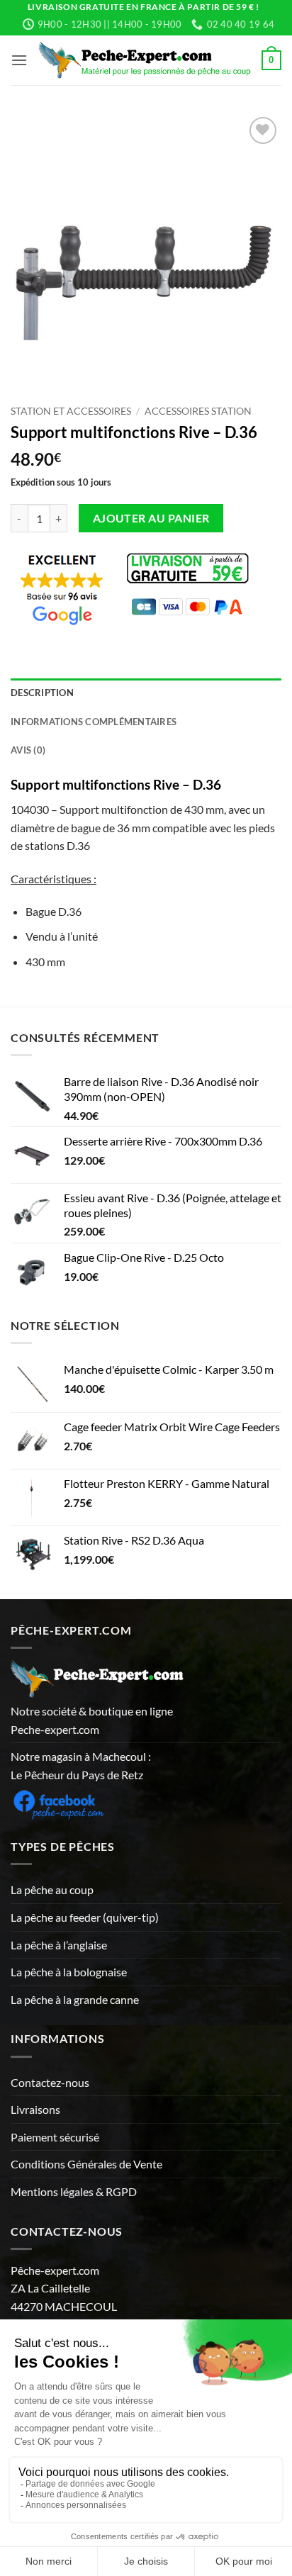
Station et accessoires (71, 411)
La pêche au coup (52, 1889)
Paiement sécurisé (55, 2137)
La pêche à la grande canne (75, 1999)
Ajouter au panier (151, 518)
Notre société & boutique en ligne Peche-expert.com (92, 1720)
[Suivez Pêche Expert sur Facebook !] (58, 1802)
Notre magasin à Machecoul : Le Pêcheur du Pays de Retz (81, 1765)
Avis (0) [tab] (28, 750)
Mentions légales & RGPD (74, 2191)
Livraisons (35, 2109)
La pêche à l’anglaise (59, 1945)
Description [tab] (42, 693)
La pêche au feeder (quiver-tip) (85, 1917)
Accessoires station (198, 411)
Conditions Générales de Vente (86, 2164)
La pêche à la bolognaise (69, 1972)
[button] (19, 60)
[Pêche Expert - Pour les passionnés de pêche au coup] (145, 60)
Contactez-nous (50, 2082)
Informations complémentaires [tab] (94, 722)
